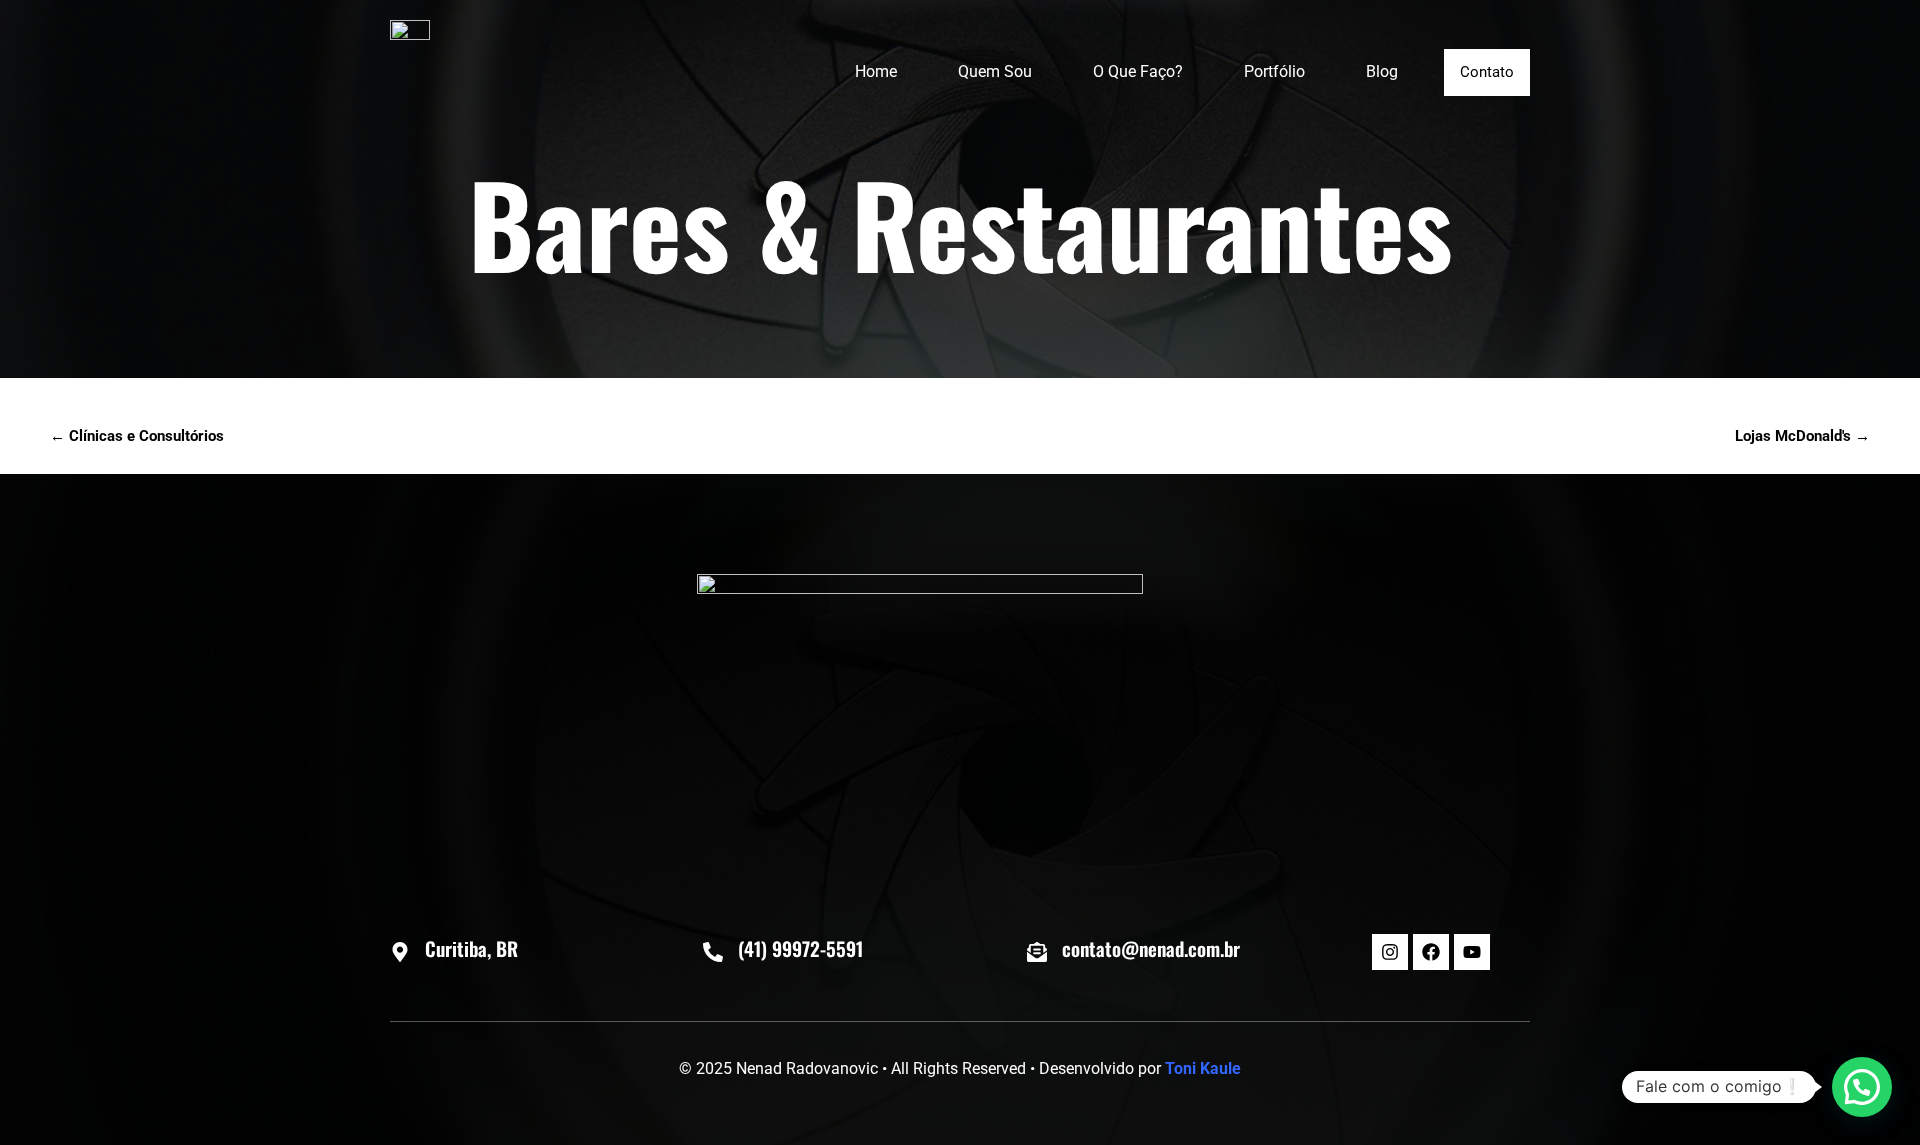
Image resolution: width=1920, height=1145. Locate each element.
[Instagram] (1390, 952)
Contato (1487, 72)
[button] (1862, 1087)
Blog (1382, 71)
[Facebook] (1431, 952)
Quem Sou (995, 71)
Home (876, 71)
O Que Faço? (1138, 71)
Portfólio (1274, 71)
